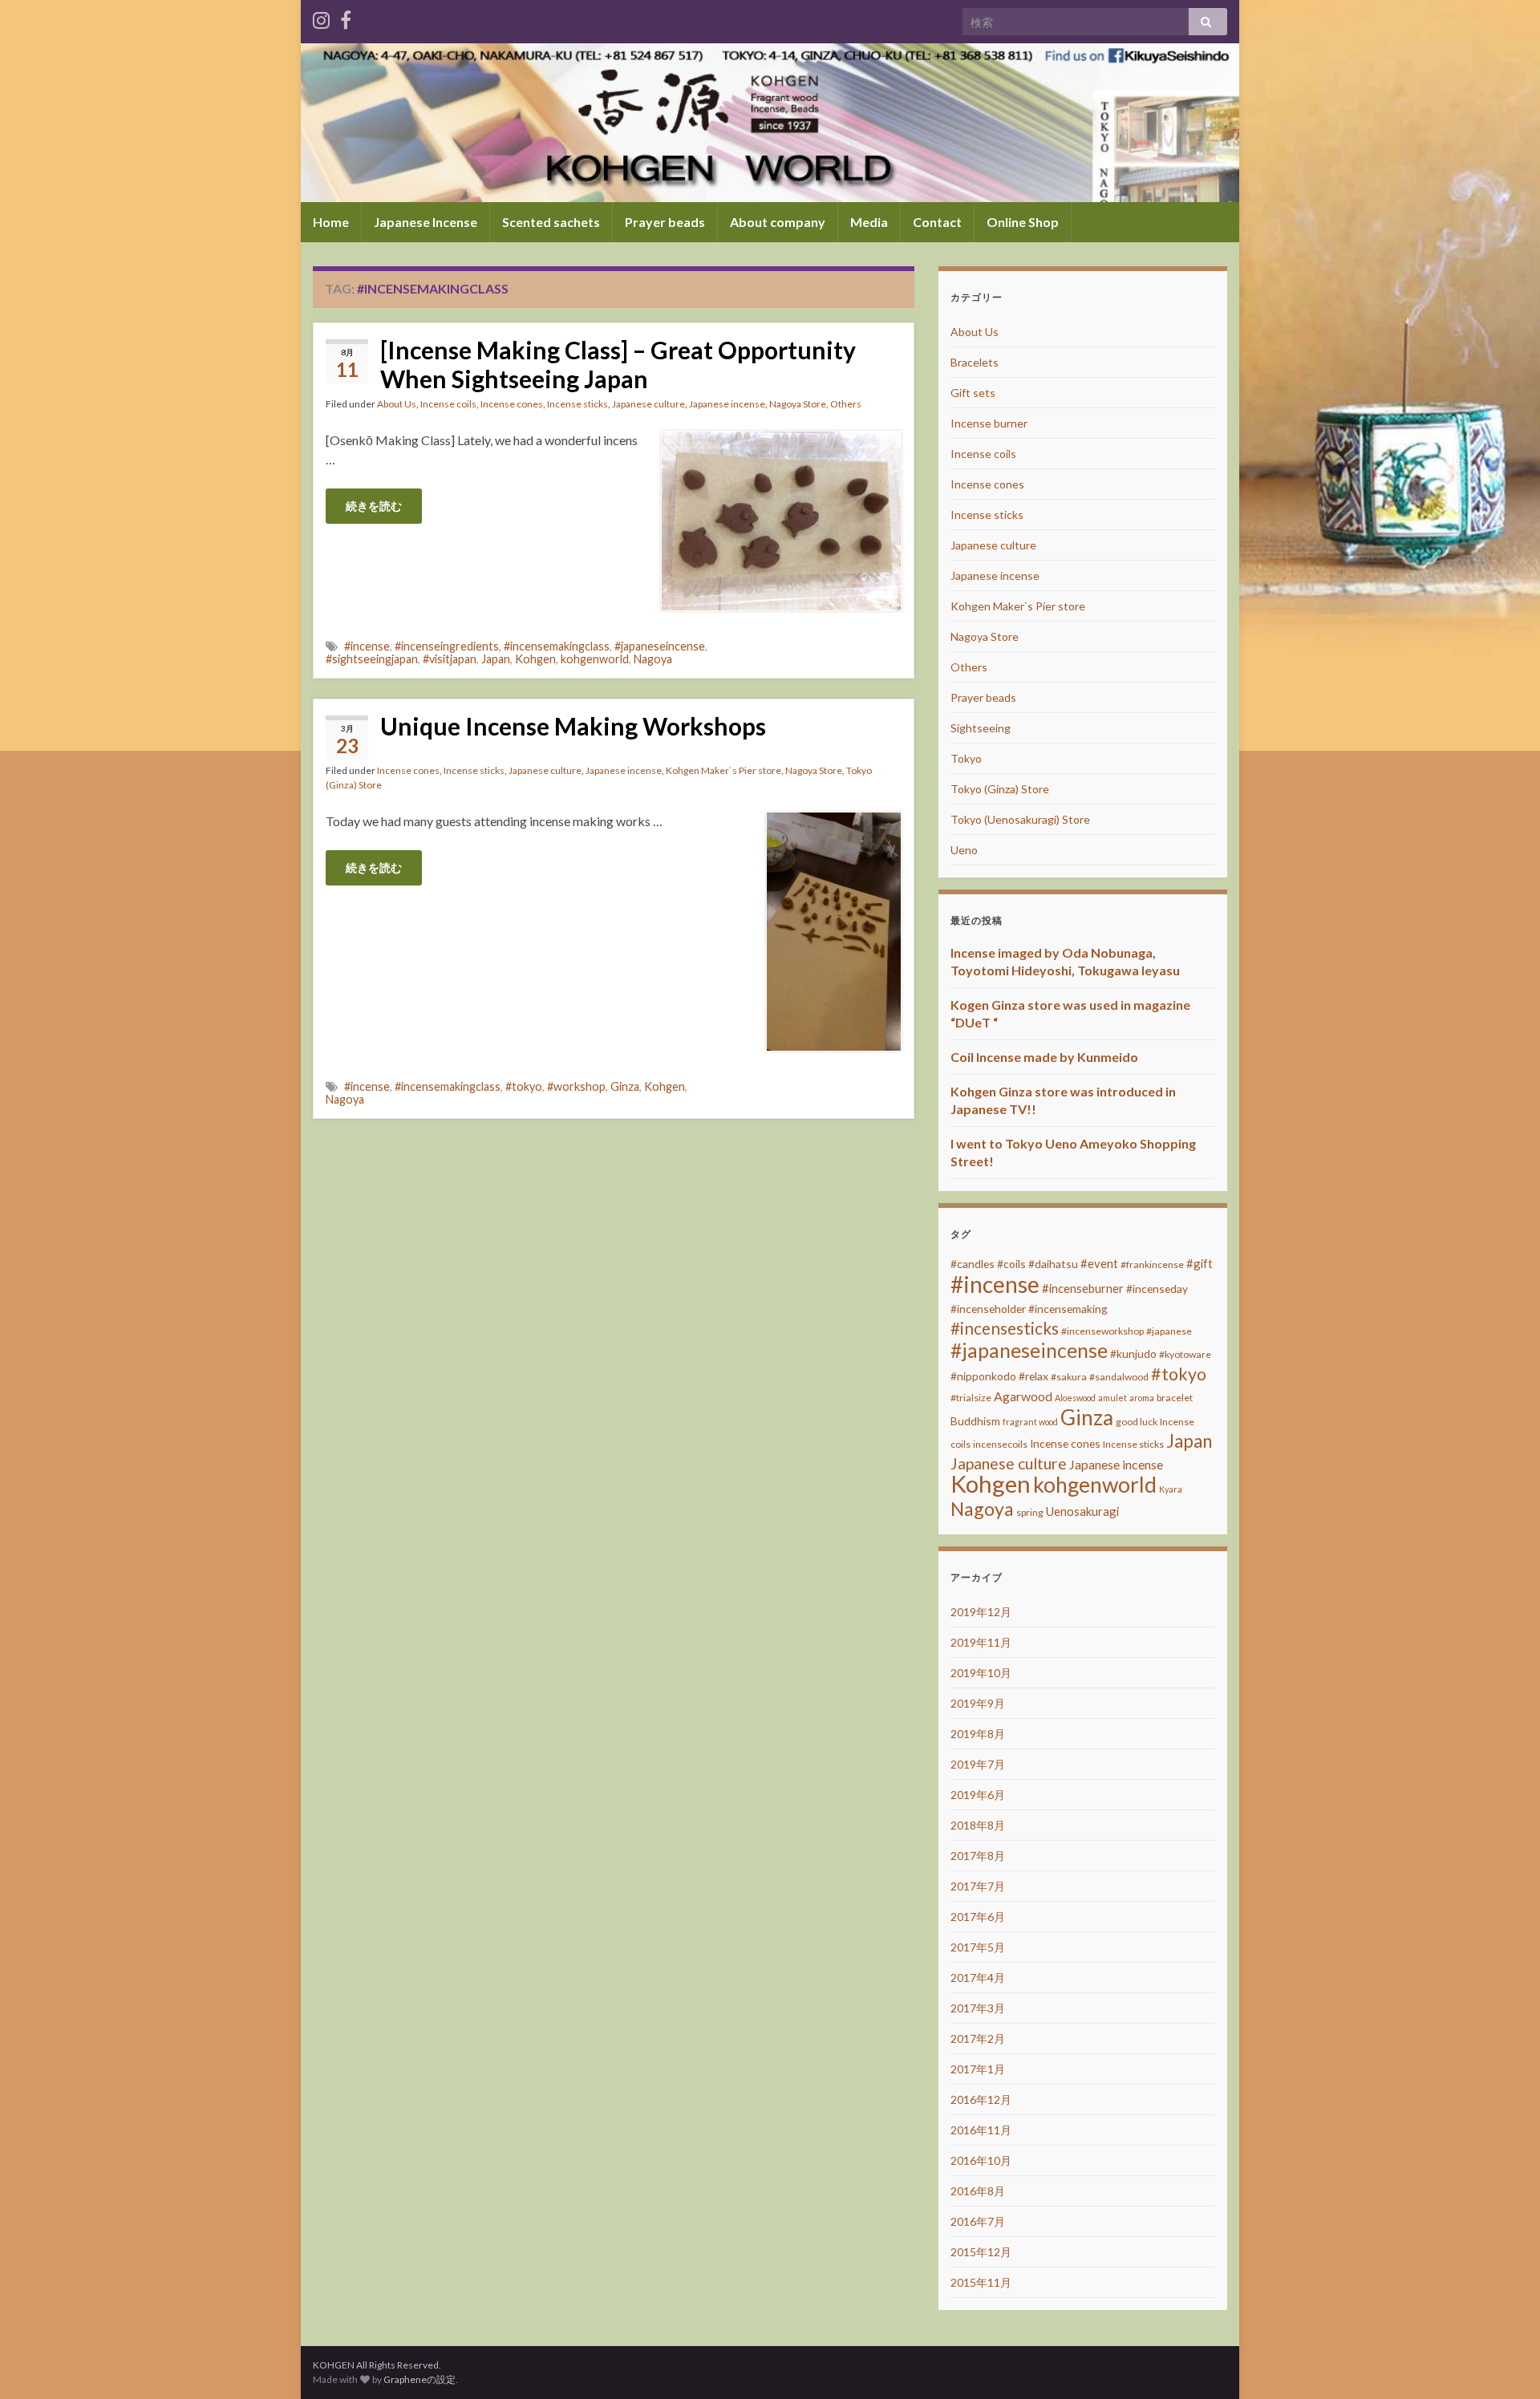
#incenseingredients (447, 646)
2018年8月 (978, 1825)
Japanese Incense (426, 222)
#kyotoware (1185, 1354)
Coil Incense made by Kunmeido (1044, 1057)
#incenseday (1157, 1289)
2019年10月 (981, 1673)
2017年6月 (978, 1917)
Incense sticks (577, 404)
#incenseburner (1083, 1288)
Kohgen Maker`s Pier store (723, 770)
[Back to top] (1504, 2363)
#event (1099, 1263)
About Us (397, 404)
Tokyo (966, 758)
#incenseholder (988, 1309)
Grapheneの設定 (419, 2379)
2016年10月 (981, 2160)
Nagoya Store (798, 404)
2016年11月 (981, 2130)
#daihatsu (1053, 1264)
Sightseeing (981, 728)
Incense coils (448, 404)
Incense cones (512, 404)
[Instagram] (321, 17)
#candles (973, 1264)
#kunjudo (1133, 1353)
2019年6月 (978, 1795)
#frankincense (1152, 1264)
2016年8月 (978, 2191)
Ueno (964, 850)
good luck (1137, 1422)
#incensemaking (1068, 1309)
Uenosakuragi (1082, 1511)
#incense (367, 646)
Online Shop (1023, 222)
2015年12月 (981, 2252)
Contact (937, 222)
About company (778, 222)
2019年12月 (981, 1612)
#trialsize (971, 1398)
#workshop (576, 1086)
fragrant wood (1030, 1422)
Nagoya (653, 659)
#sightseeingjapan (372, 659)
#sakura (1069, 1377)
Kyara (1171, 1489)
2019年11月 (981, 1642)
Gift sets (973, 393)
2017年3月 (978, 2008)
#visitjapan (450, 659)
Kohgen (535, 659)
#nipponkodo (983, 1376)
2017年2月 (978, 2038)
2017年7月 (978, 1886)
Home (331, 222)
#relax (1033, 1376)
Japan (496, 659)
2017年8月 (978, 1856)
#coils (1011, 1264)
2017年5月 (978, 1947)
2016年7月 (978, 2221)
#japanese (1169, 1331)
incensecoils (1000, 1444)
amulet (1112, 1398)
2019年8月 (978, 1734)
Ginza (625, 1086)
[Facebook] (346, 17)
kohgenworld (595, 659)
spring (1030, 1512)
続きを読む (374, 506)
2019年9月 (978, 1703)
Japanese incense (727, 404)
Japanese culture (648, 404)
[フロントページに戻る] (770, 123)
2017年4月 (978, 1978)
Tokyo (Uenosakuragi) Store (1020, 819)
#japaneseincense (660, 646)
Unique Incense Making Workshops (573, 726)
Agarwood (1023, 1396)
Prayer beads (665, 222)
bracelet (1175, 1398)
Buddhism (975, 1421)
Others (846, 404)
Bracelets (975, 362)
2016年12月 (981, 2099)
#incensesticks (1005, 1328)
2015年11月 (981, 2282)
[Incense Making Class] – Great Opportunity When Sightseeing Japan (618, 364)
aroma (1142, 1398)
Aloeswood (1075, 1398)
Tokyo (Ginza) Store (1000, 789)
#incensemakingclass (557, 646)
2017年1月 (978, 2069)
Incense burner (989, 423)
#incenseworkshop (1102, 1331)
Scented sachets (551, 222)
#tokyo (524, 1086)
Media (869, 222)
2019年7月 (978, 1764)
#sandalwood (1119, 1377)
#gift (1200, 1263)
